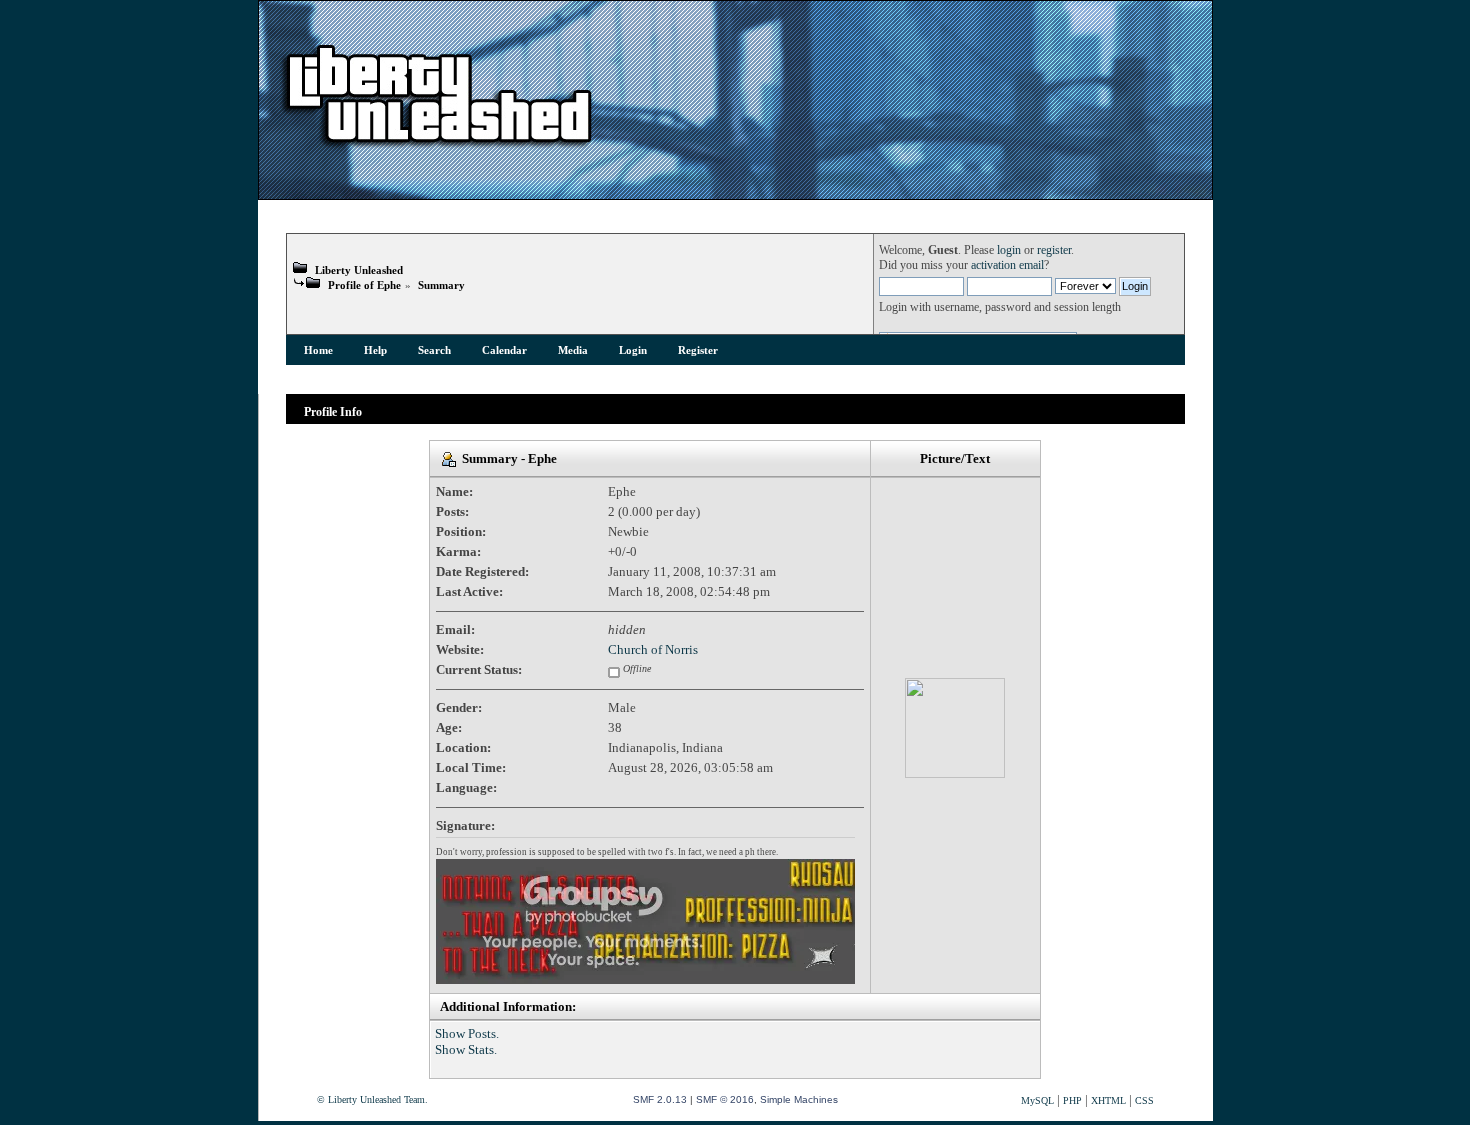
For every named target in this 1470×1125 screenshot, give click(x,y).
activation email (1007, 265)
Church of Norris (653, 649)
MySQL (1037, 1100)
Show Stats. (466, 1049)
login (1009, 250)
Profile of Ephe (364, 285)
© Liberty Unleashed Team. (372, 1099)
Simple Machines (799, 1099)
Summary (441, 285)
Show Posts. (467, 1033)
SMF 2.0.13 (660, 1099)
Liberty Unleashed (359, 270)
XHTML (1108, 1100)
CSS (1144, 1100)
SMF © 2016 (725, 1099)
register (1054, 250)
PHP (1072, 1100)
